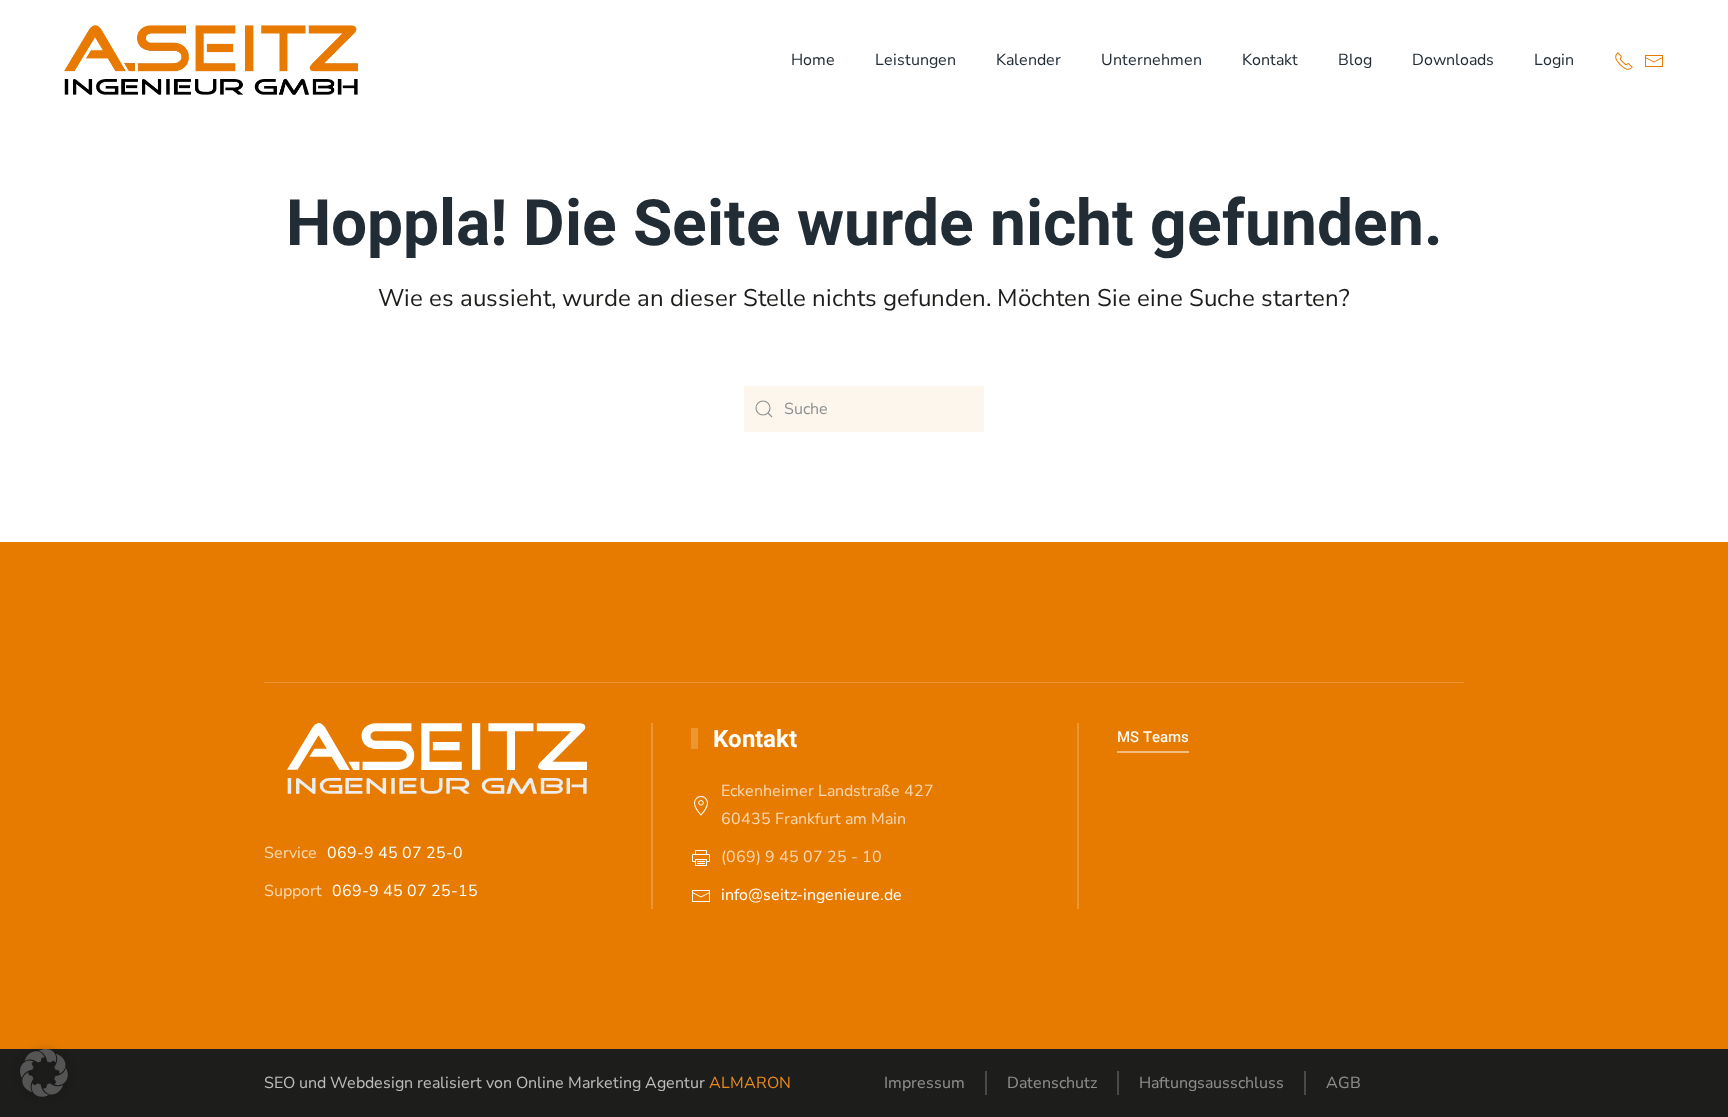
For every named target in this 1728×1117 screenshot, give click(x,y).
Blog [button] (1355, 60)
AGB (1343, 1083)
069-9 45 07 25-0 (395, 853)
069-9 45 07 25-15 (405, 891)
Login (1554, 60)
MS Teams (1153, 737)
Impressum (924, 1083)
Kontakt (1270, 60)
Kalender (1028, 60)
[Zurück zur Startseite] (211, 60)
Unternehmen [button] (1151, 60)
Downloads (1453, 60)
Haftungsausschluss (1211, 1083)
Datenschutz (1052, 1083)
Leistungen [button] (915, 60)
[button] (44, 1073)
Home (813, 60)
